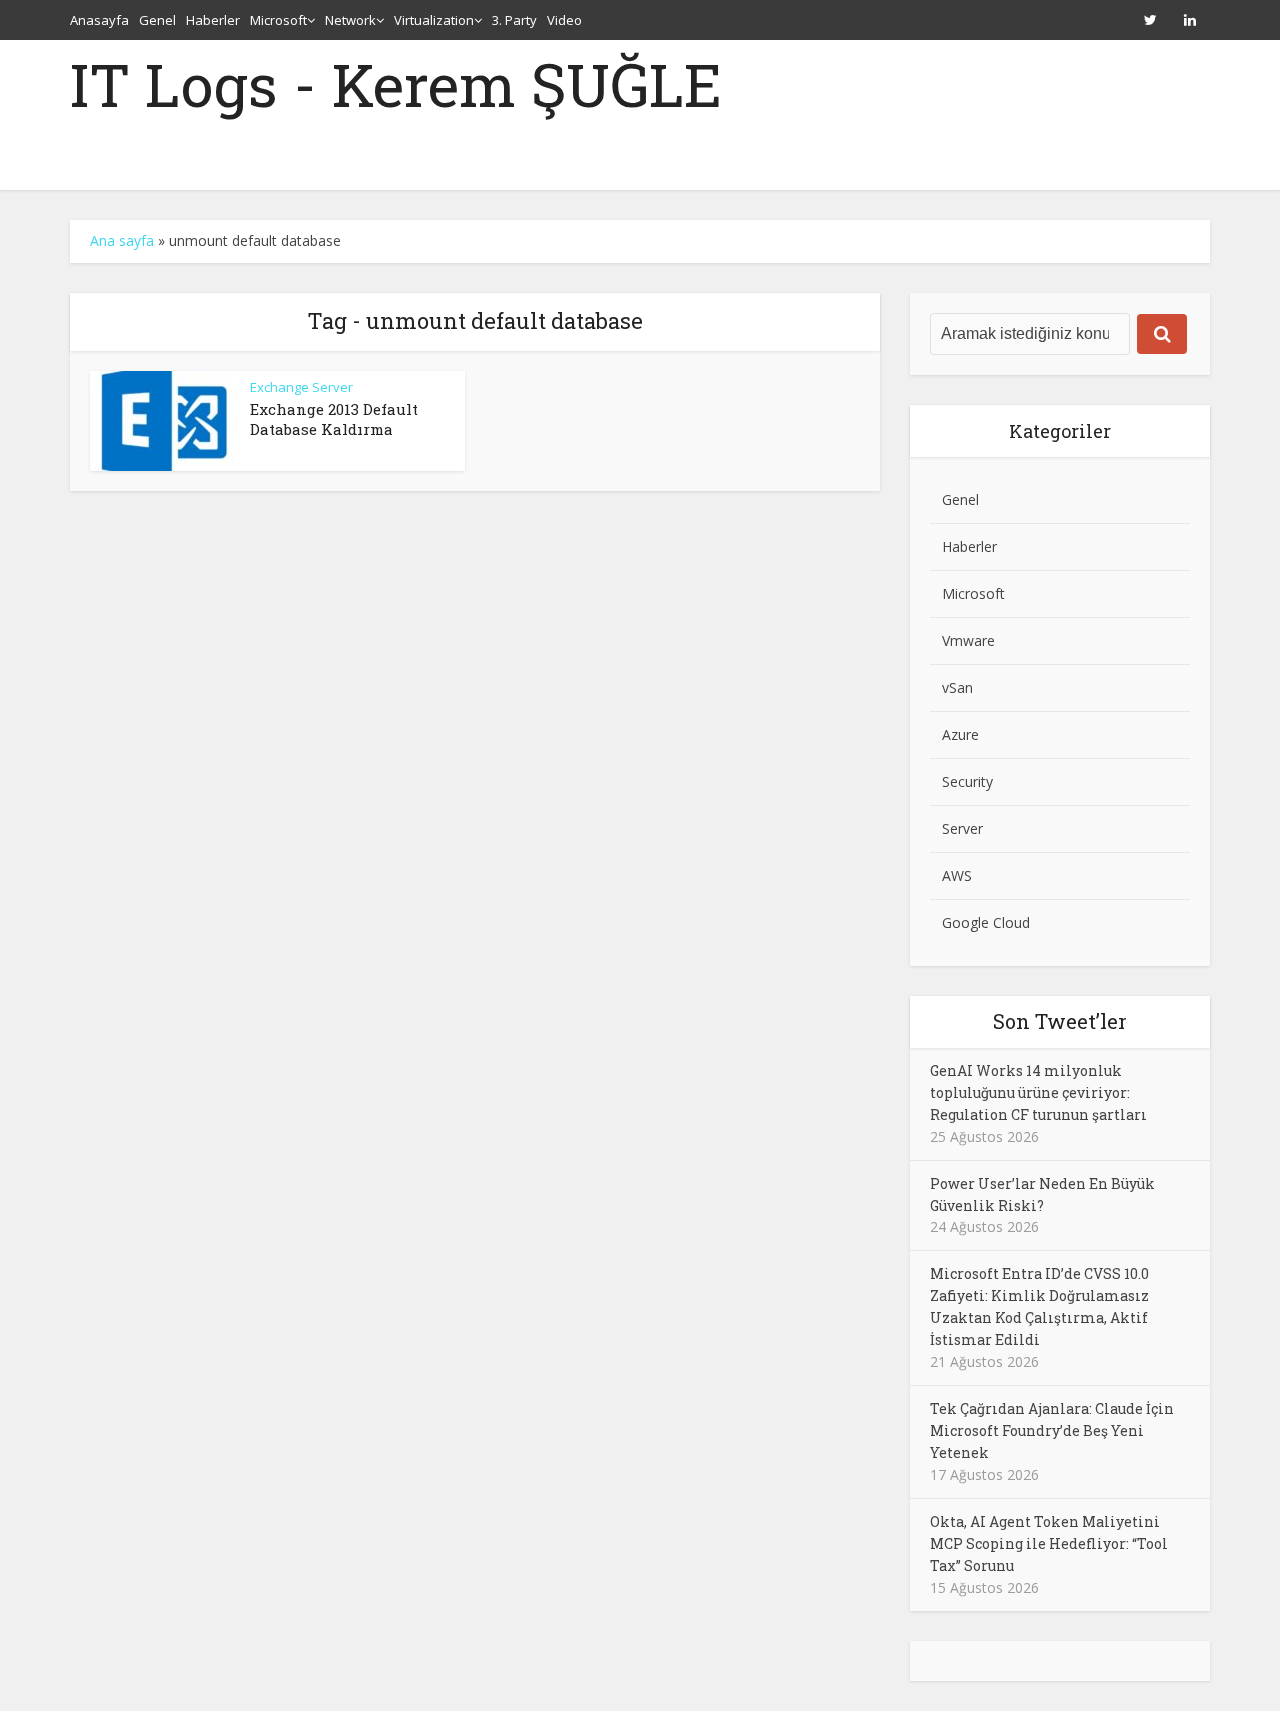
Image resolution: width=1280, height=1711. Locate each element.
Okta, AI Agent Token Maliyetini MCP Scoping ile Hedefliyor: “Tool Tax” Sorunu (1049, 1543)
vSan (957, 687)
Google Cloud (986, 922)
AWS (957, 875)
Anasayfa (99, 20)
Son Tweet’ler (1060, 1021)
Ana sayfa (122, 240)
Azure (960, 734)
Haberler (213, 20)
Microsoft (278, 20)
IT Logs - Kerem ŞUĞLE (396, 84)
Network (350, 20)
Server (962, 828)
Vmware (968, 640)
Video (564, 20)
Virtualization (434, 20)
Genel (157, 20)
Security (967, 781)
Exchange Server (301, 387)
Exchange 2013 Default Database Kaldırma (334, 419)
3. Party (514, 20)
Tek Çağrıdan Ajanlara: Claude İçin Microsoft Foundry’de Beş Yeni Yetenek (1052, 1430)
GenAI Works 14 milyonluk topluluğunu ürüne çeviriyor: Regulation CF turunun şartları (1038, 1092)
